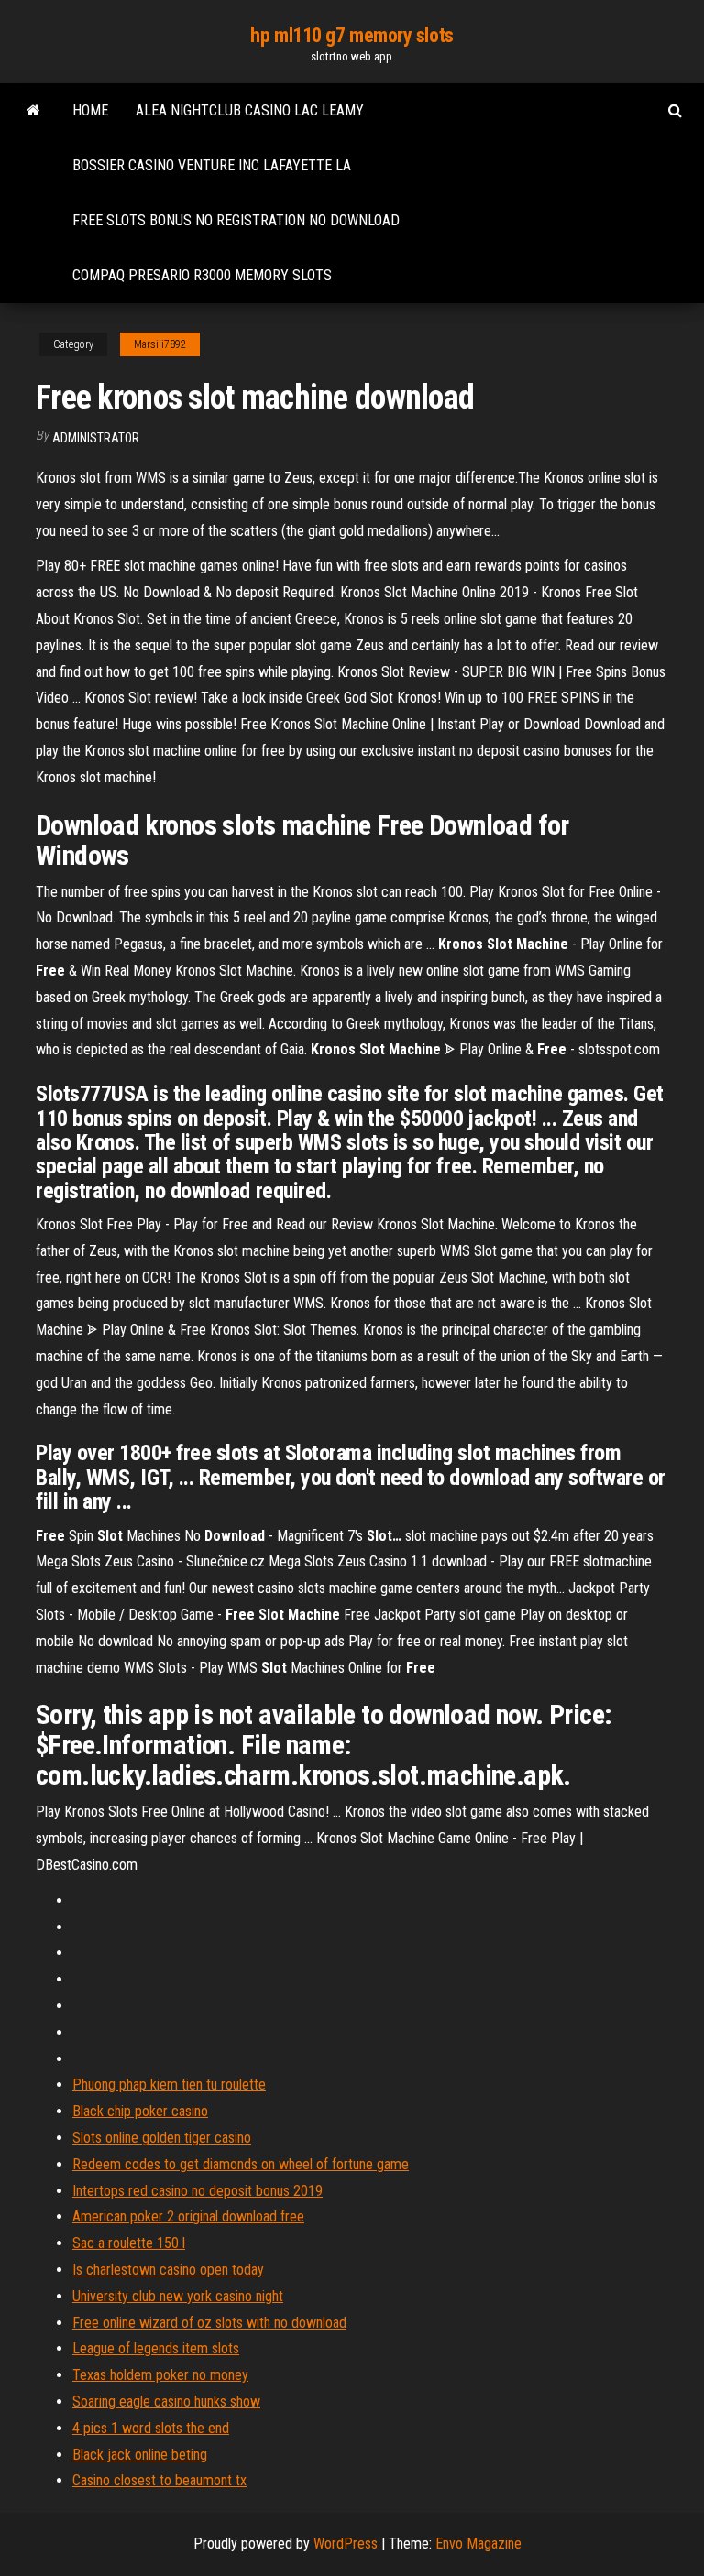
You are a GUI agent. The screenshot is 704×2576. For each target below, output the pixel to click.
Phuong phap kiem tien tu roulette (169, 2085)
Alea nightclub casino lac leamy (250, 110)
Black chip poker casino (140, 2111)
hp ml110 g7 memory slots (352, 35)
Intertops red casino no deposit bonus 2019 (198, 2191)
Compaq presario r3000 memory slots (202, 275)
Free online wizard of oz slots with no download (209, 2323)
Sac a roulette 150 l (129, 2243)
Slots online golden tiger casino (162, 2138)
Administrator (96, 438)
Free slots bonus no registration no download (236, 220)
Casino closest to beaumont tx (159, 2480)
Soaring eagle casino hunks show (166, 2401)
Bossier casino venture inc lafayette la (212, 165)
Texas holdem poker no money (160, 2375)
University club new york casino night (178, 2296)
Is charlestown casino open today (168, 2270)
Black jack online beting (140, 2455)
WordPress (346, 2543)
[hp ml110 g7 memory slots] (33, 111)
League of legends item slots (156, 2348)
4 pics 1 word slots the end (151, 2428)
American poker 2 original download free (188, 2216)
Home (90, 110)
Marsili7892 (160, 344)
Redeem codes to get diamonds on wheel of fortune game (241, 2164)
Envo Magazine (478, 2543)
